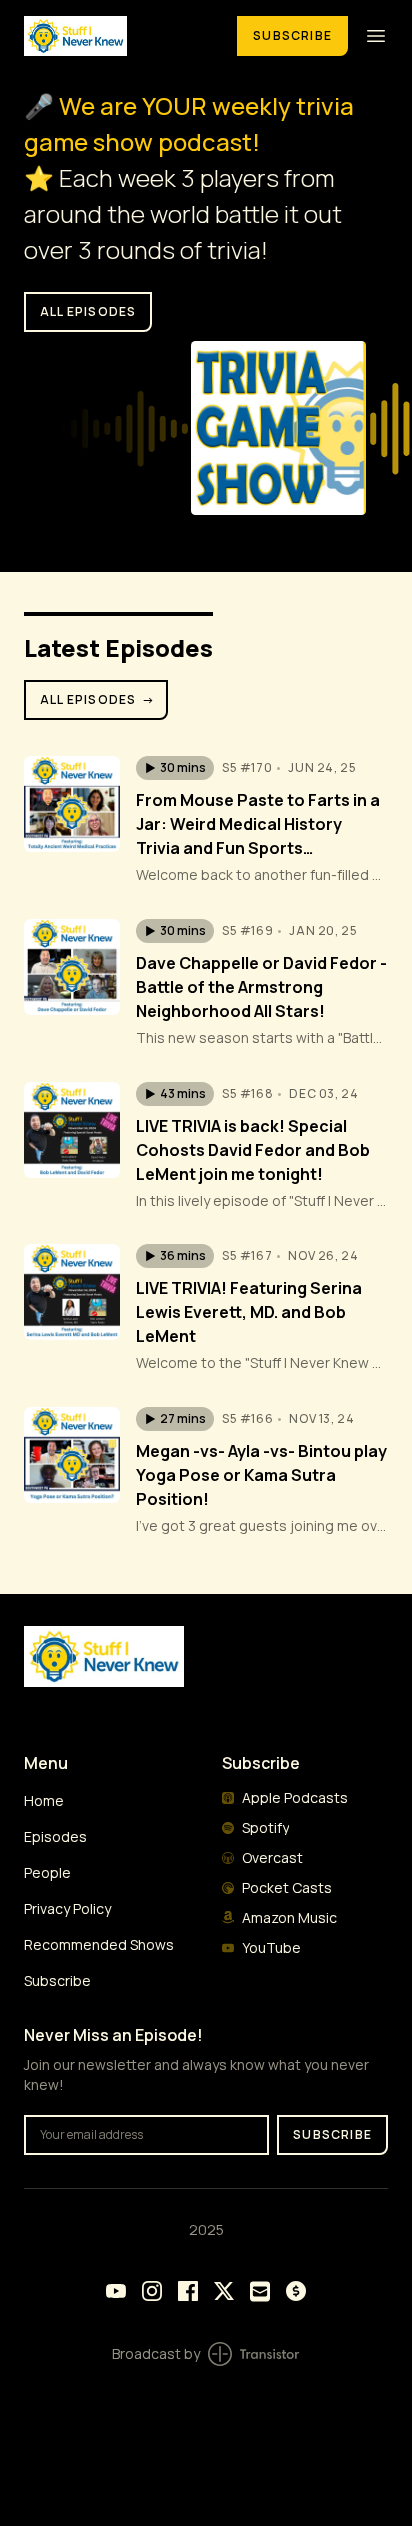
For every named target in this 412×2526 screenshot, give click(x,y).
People (47, 1872)
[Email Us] (260, 2291)
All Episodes (98, 699)
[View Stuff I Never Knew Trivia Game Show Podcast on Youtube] (116, 2291)
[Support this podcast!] (296, 2291)
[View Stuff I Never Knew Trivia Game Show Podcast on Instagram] (152, 2291)
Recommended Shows (99, 1944)
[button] (175, 768)
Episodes (55, 1836)
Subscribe (292, 35)
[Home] (118, 35)
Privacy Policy (67, 1908)
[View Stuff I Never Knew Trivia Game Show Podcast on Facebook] (188, 2291)
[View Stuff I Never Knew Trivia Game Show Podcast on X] (224, 2291)
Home (44, 1800)
